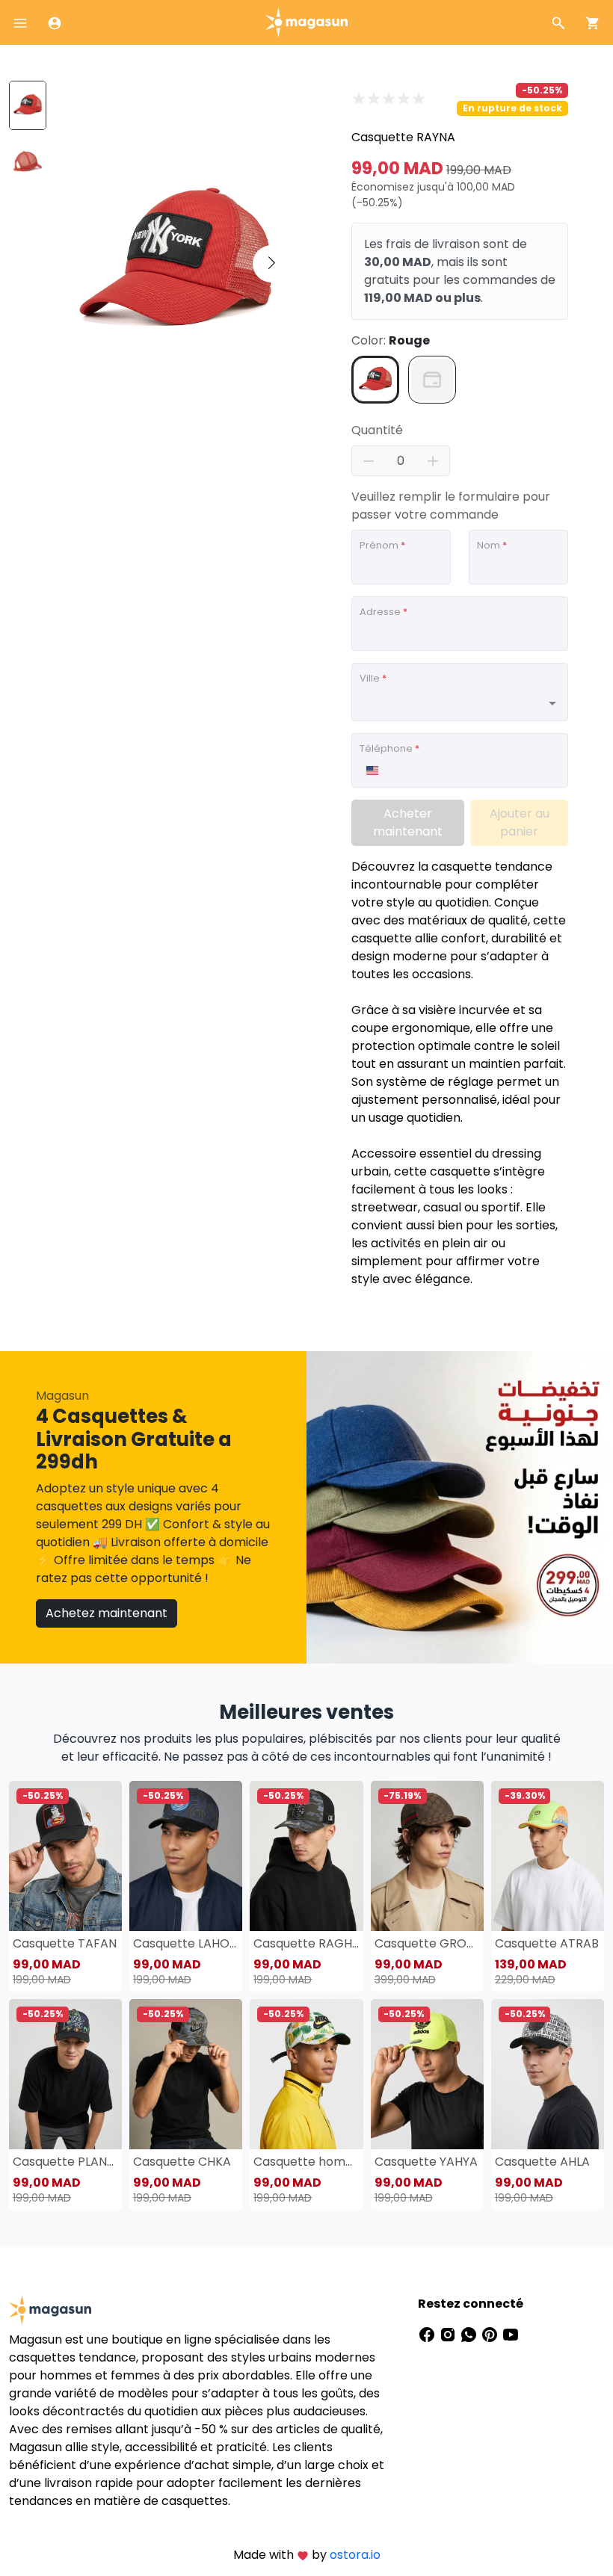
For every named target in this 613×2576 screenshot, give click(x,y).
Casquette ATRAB (547, 1943)
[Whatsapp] (470, 2333)
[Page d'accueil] (306, 21)
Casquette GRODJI (427, 1943)
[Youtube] (511, 2333)
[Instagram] (449, 2333)
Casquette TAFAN (65, 1943)
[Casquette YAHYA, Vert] (427, 2074)
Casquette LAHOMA (186, 1943)
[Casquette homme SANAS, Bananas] (306, 2074)
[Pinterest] (491, 2333)
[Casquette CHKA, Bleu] (186, 2074)
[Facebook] (428, 2333)
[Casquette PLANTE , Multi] (65, 2074)
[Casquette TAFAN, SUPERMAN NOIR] (65, 1856)
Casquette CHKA (182, 2162)
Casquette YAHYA (426, 2162)
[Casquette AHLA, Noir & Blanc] (548, 2074)
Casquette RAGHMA (306, 1943)
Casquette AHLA (542, 2162)
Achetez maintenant (107, 1613)
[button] (271, 264)
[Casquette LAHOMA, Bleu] (186, 1856)
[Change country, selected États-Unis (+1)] (372, 770)
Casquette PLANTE (65, 2162)
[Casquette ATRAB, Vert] (548, 1856)
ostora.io (355, 2555)
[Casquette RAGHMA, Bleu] (306, 1856)
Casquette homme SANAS (306, 2162)
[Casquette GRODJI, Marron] (427, 1856)
